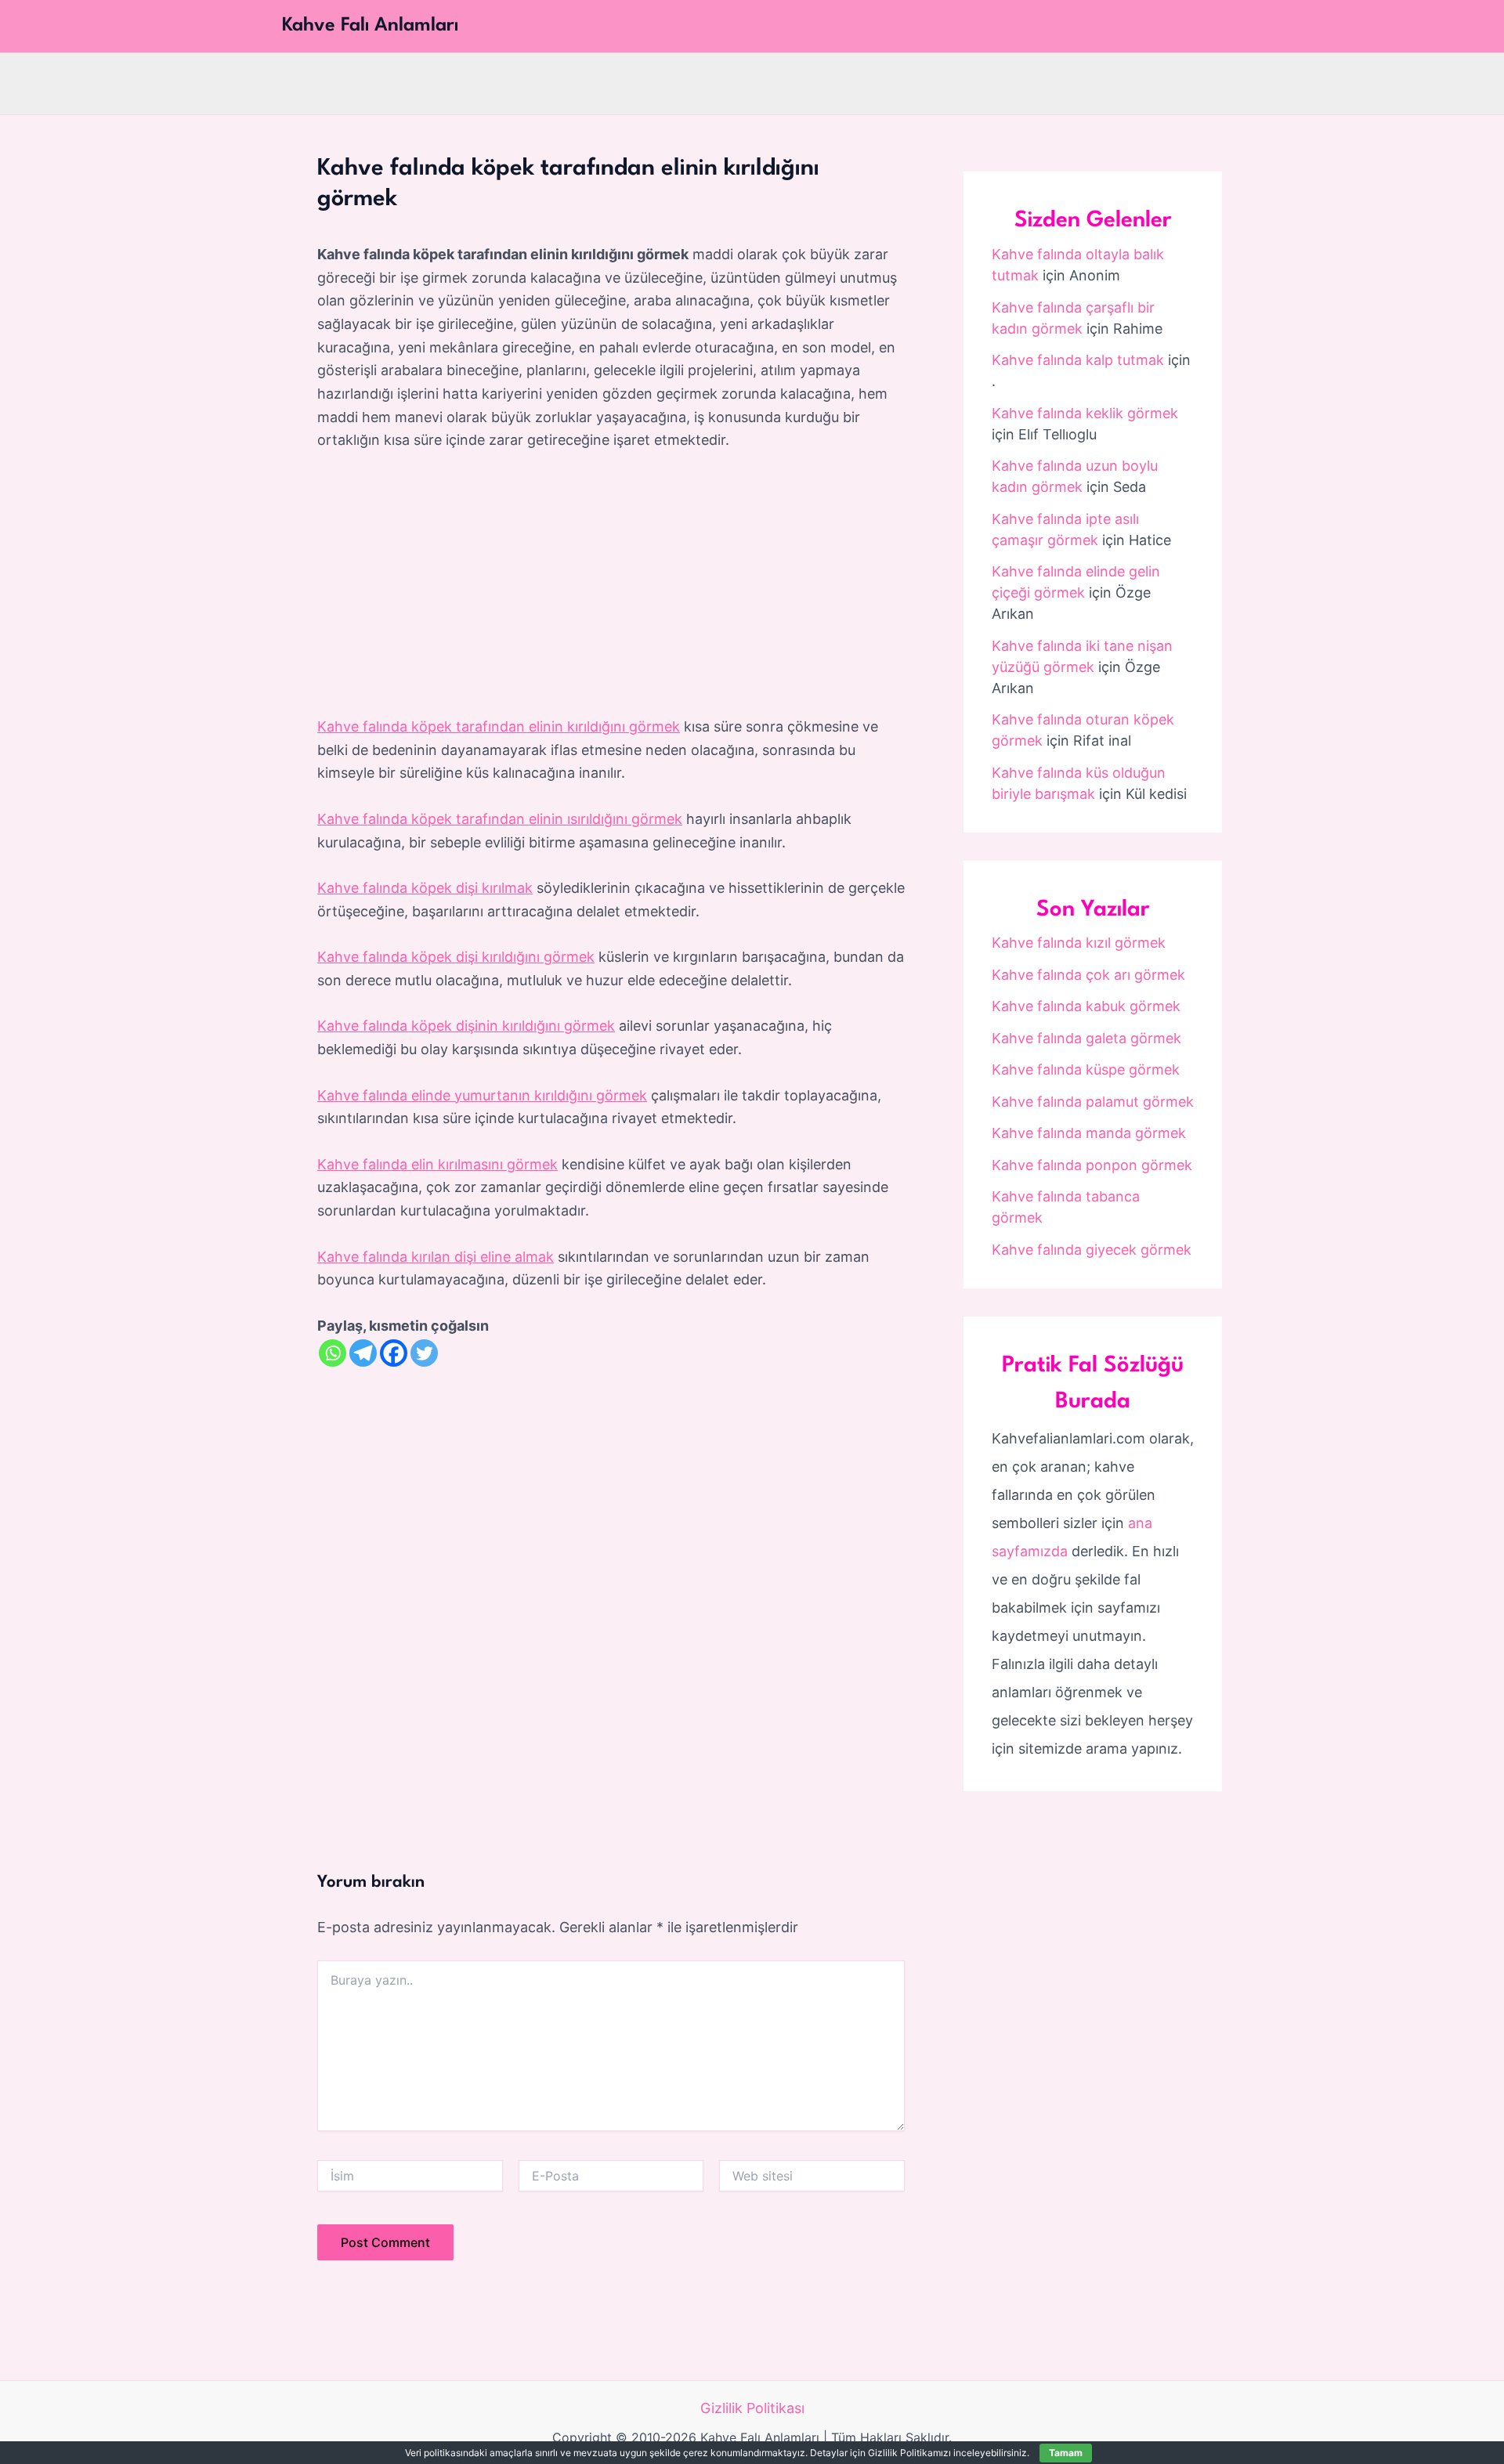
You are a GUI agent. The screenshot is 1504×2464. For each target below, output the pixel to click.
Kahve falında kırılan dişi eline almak (436, 1257)
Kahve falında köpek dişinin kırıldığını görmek (466, 1026)
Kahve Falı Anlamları (370, 26)
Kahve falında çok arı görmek (1088, 975)
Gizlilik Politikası (752, 2408)
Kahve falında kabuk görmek (1086, 1006)
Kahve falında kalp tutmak (1078, 360)
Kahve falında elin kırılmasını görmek (437, 1164)
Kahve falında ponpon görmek (1092, 1165)
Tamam (1066, 2453)
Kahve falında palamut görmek (1093, 1102)
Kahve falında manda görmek (1089, 1133)
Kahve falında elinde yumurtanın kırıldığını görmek (482, 1095)
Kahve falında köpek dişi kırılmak (425, 888)
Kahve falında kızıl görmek (1079, 943)
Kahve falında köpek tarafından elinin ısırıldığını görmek (500, 819)
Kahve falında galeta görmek (1086, 1038)
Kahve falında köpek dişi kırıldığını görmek (456, 957)
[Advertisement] (611, 584)
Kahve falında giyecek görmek (1092, 1250)
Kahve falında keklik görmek (1085, 413)
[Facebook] (394, 1353)
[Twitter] (424, 1353)
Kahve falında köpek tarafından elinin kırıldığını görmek (499, 726)
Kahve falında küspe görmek (1086, 1069)
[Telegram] (363, 1353)
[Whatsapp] (333, 1353)
